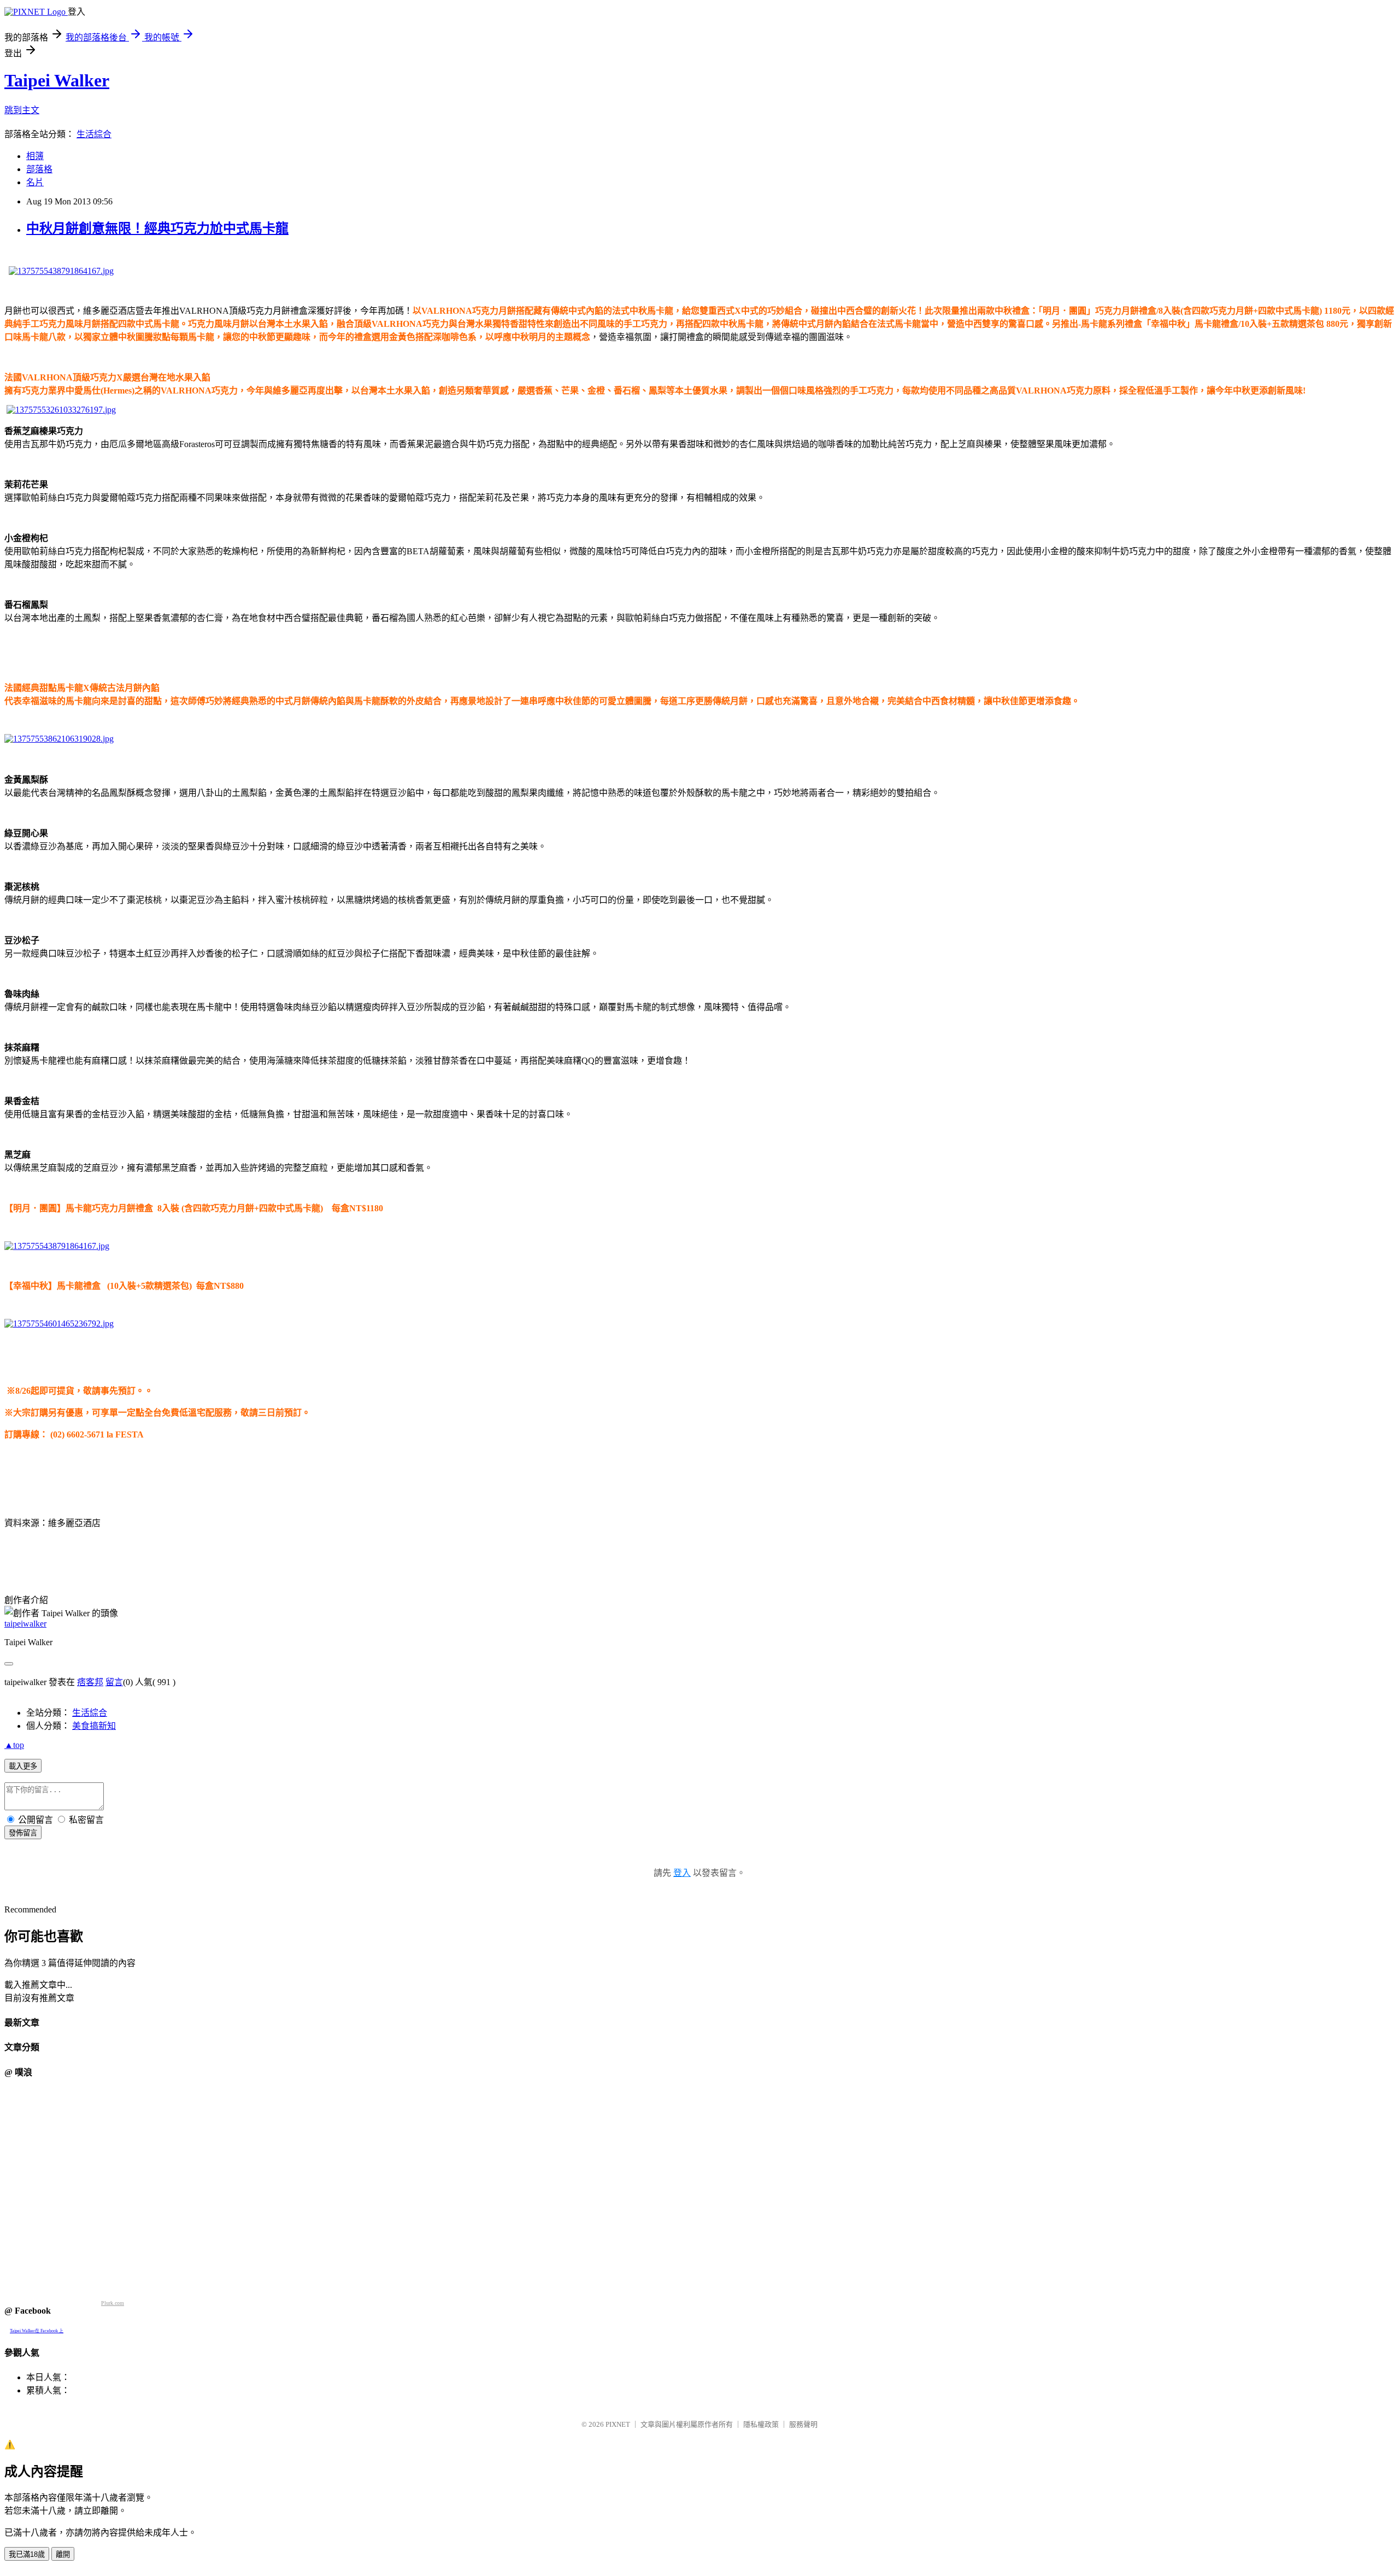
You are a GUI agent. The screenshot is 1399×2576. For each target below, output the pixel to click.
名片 (35, 182)
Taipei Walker (57, 80)
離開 (63, 2554)
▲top (14, 1745)
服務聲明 (803, 2424)
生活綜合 (94, 134)
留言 (114, 1682)
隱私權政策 (761, 2424)
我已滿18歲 (27, 2554)
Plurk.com (113, 2303)
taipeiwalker (25, 1624)
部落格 (39, 169)
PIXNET (618, 2424)
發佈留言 (23, 1833)
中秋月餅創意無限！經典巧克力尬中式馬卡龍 (157, 228)
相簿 (35, 156)
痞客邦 (90, 1682)
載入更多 (23, 1766)
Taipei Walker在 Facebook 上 (37, 2331)
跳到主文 (22, 110)
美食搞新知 (94, 1726)
